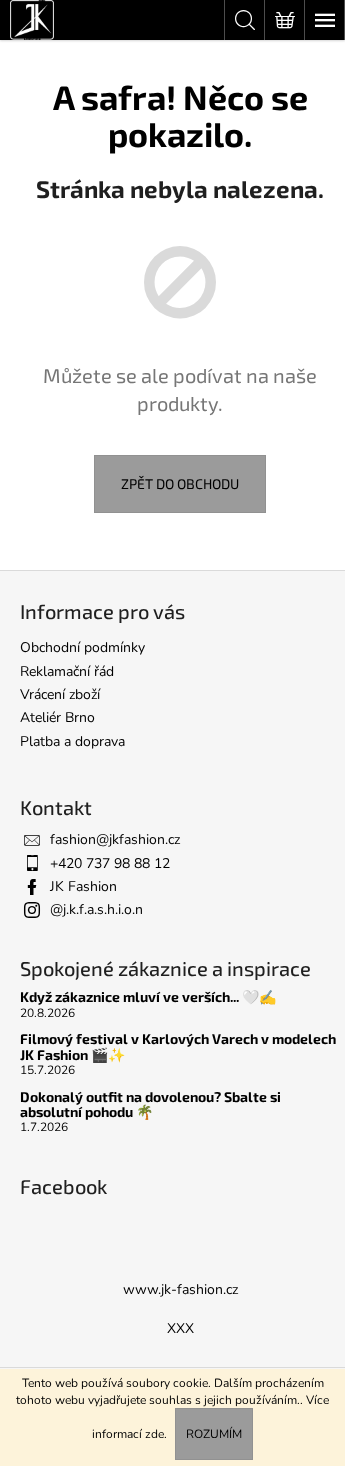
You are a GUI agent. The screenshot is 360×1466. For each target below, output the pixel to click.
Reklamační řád (67, 671)
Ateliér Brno (57, 717)
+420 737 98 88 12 (110, 863)
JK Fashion (83, 886)
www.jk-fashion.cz (180, 1289)
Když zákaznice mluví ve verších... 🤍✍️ (148, 996)
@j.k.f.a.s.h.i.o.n (96, 909)
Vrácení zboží (60, 694)
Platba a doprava (72, 741)
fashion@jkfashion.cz (115, 839)
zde (154, 1434)
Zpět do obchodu (180, 483)
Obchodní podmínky (82, 647)
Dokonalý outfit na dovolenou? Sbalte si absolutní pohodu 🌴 (150, 1104)
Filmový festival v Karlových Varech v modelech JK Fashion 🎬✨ (178, 1046)
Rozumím (214, 1434)
